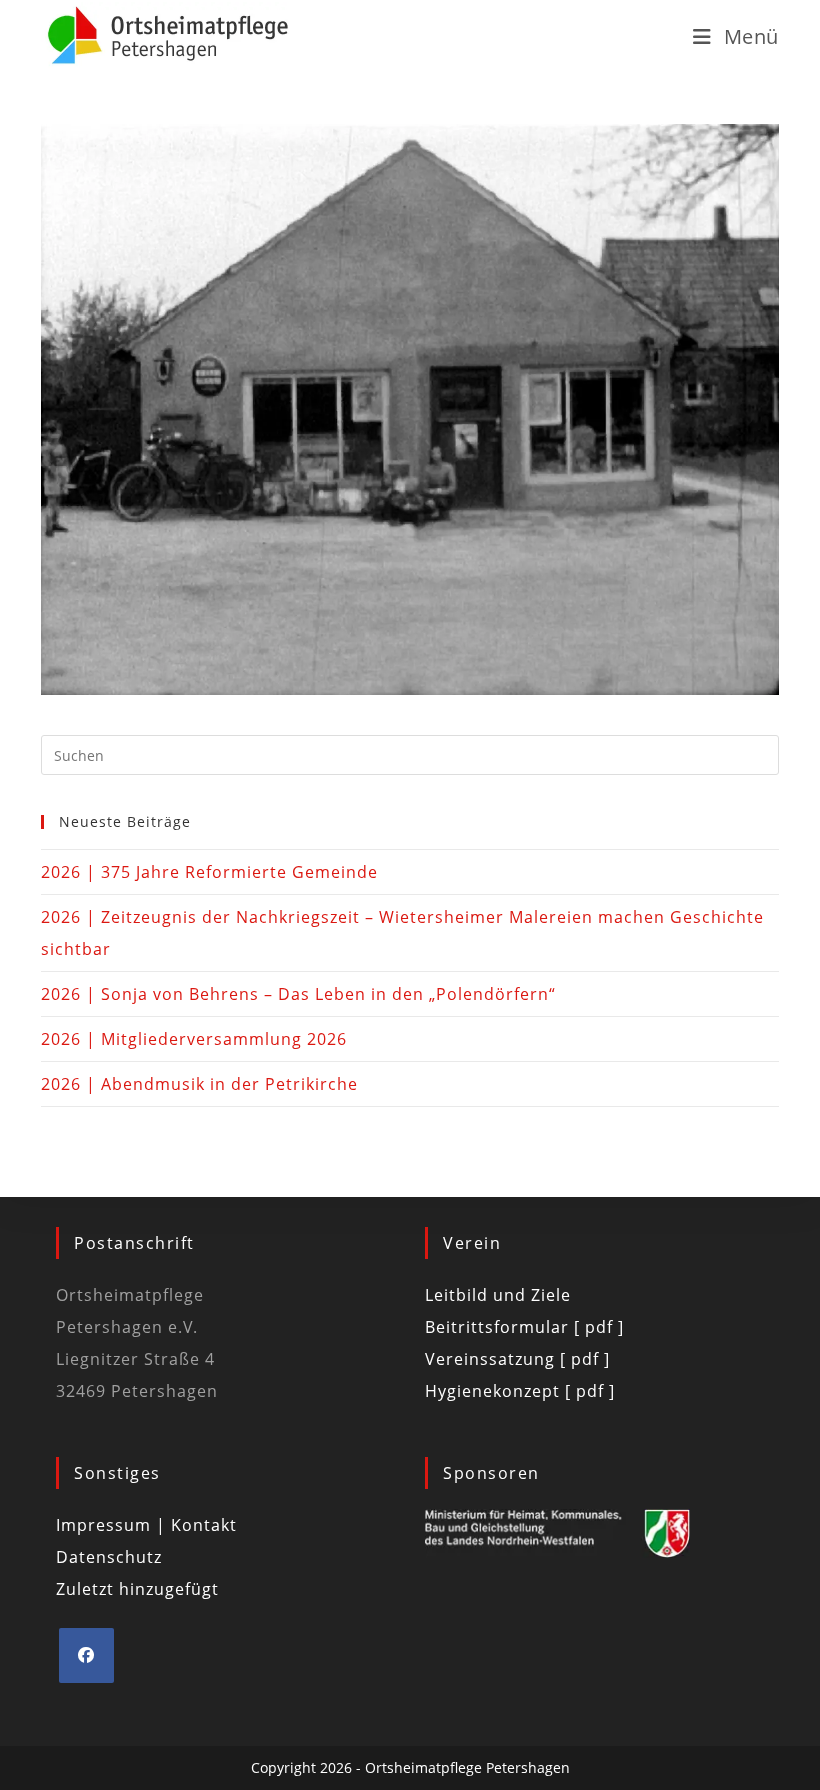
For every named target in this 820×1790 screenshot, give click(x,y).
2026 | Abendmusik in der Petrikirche (199, 1084)
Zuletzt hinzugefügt (137, 1589)
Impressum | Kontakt (146, 1525)
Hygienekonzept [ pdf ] (520, 1391)
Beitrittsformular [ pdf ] (524, 1327)
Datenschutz (109, 1557)
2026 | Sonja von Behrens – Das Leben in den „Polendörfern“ (298, 994)
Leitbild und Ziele (498, 1295)
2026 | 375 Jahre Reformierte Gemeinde (209, 872)
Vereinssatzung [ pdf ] (517, 1359)
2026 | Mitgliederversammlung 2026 (194, 1039)
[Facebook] (86, 1655)
